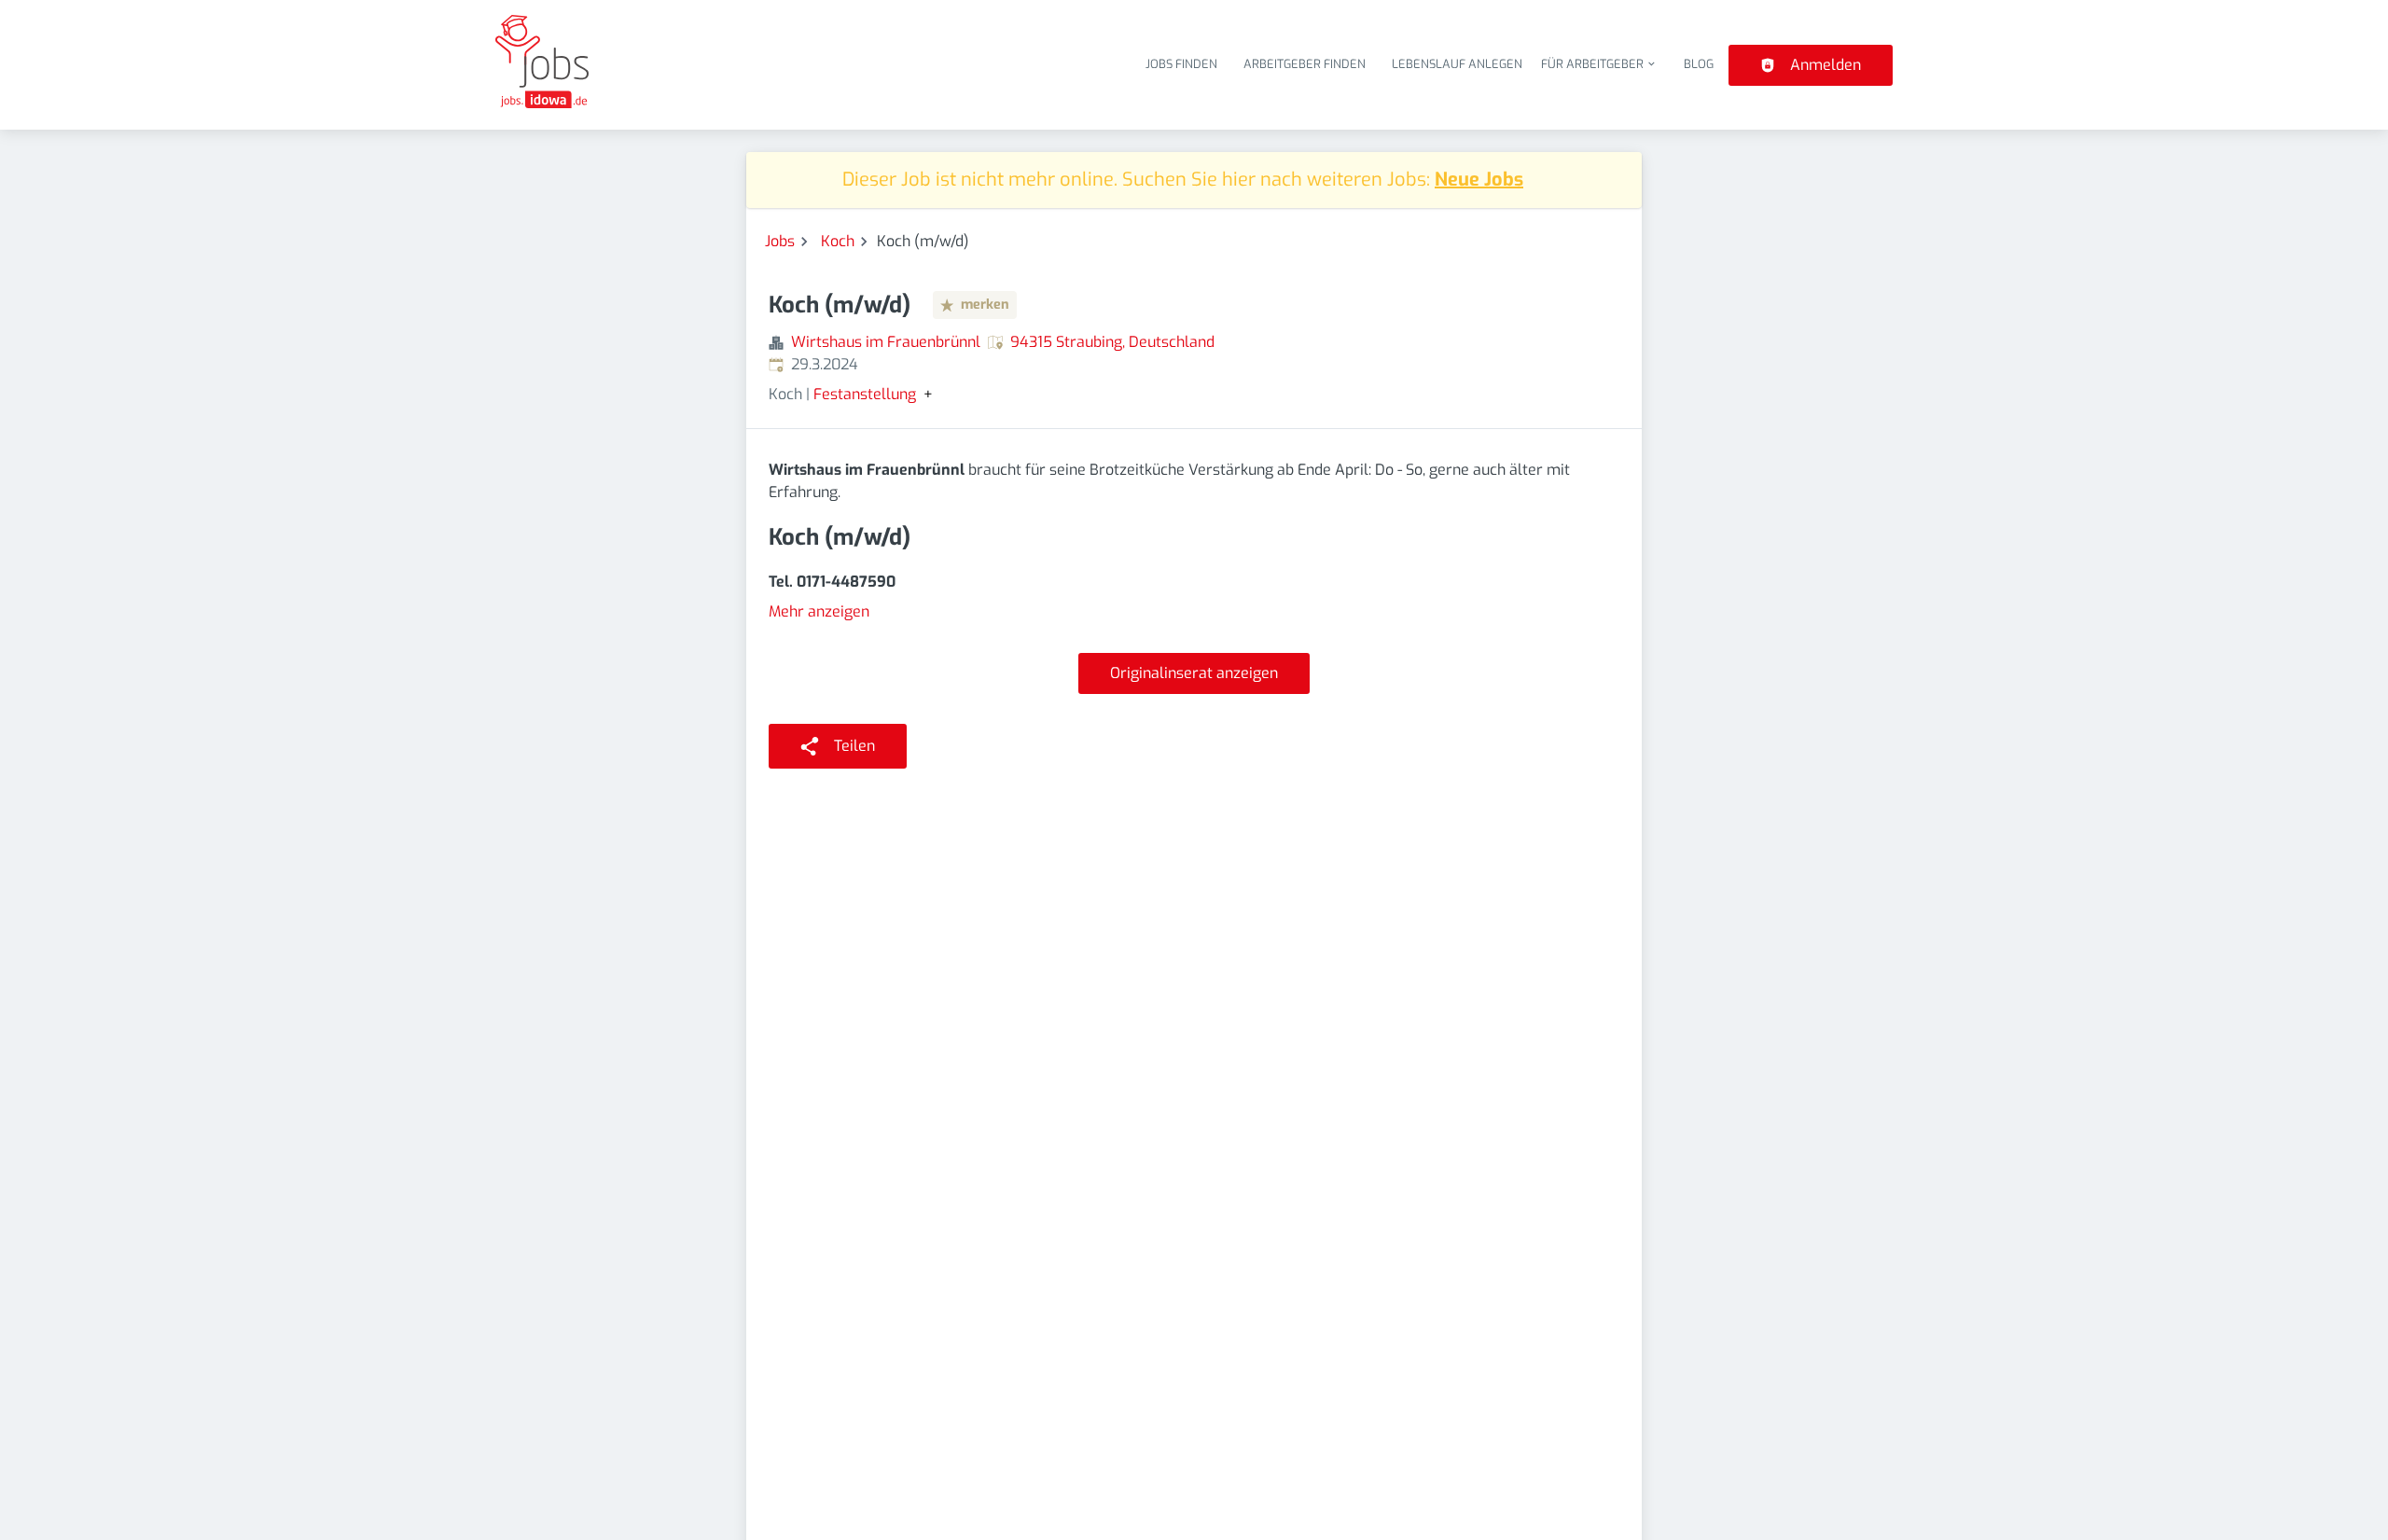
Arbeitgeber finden (1305, 64)
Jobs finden (1181, 64)
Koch (838, 241)
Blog (1699, 64)
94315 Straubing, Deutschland (1112, 342)
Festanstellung (865, 395)
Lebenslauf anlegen (1457, 64)
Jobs (780, 241)
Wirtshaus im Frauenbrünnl (886, 342)
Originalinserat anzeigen (1194, 673)
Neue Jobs (1479, 180)
